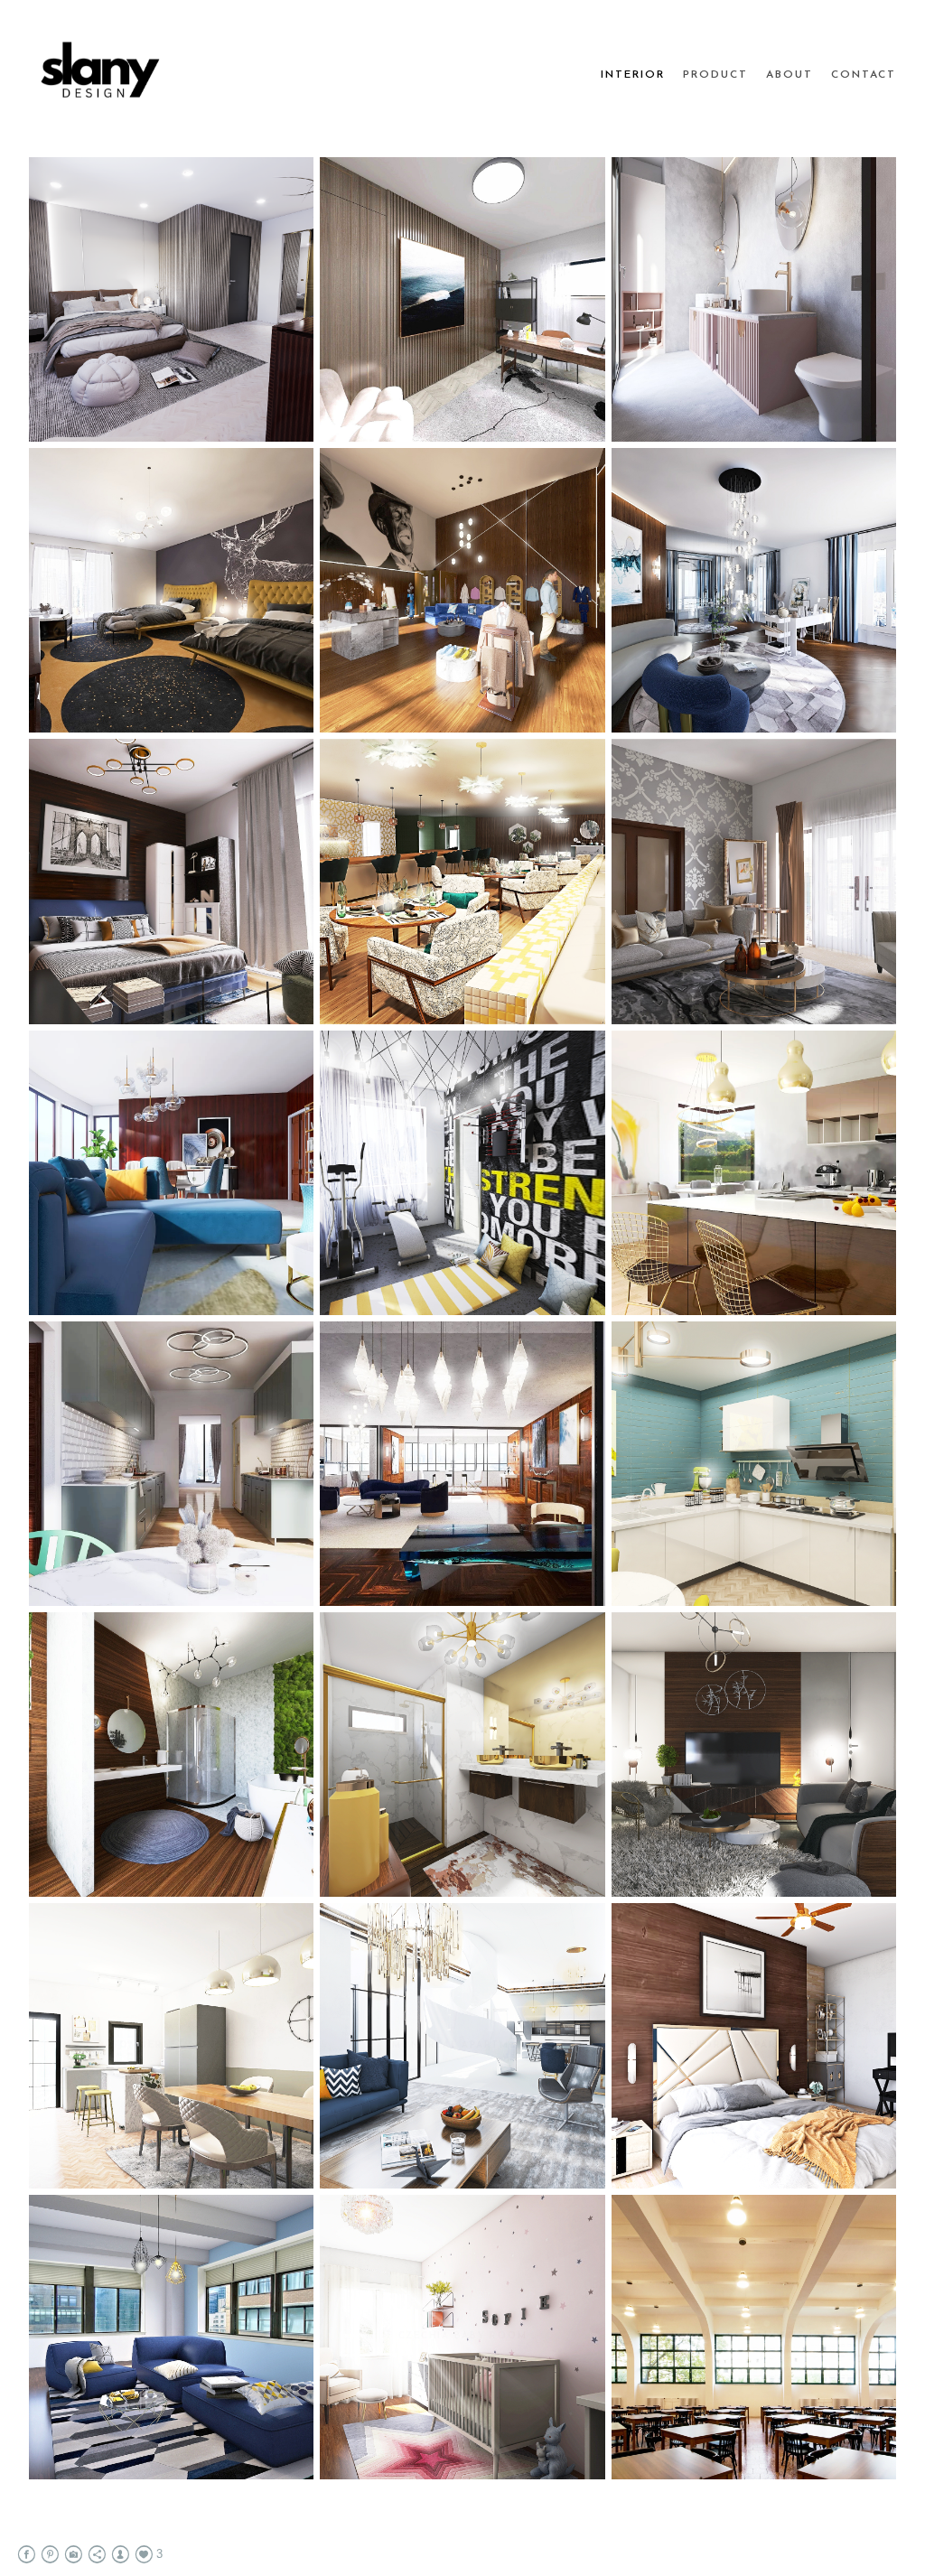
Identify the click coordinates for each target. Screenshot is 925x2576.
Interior (633, 75)
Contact (864, 75)
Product (715, 75)
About (790, 75)
